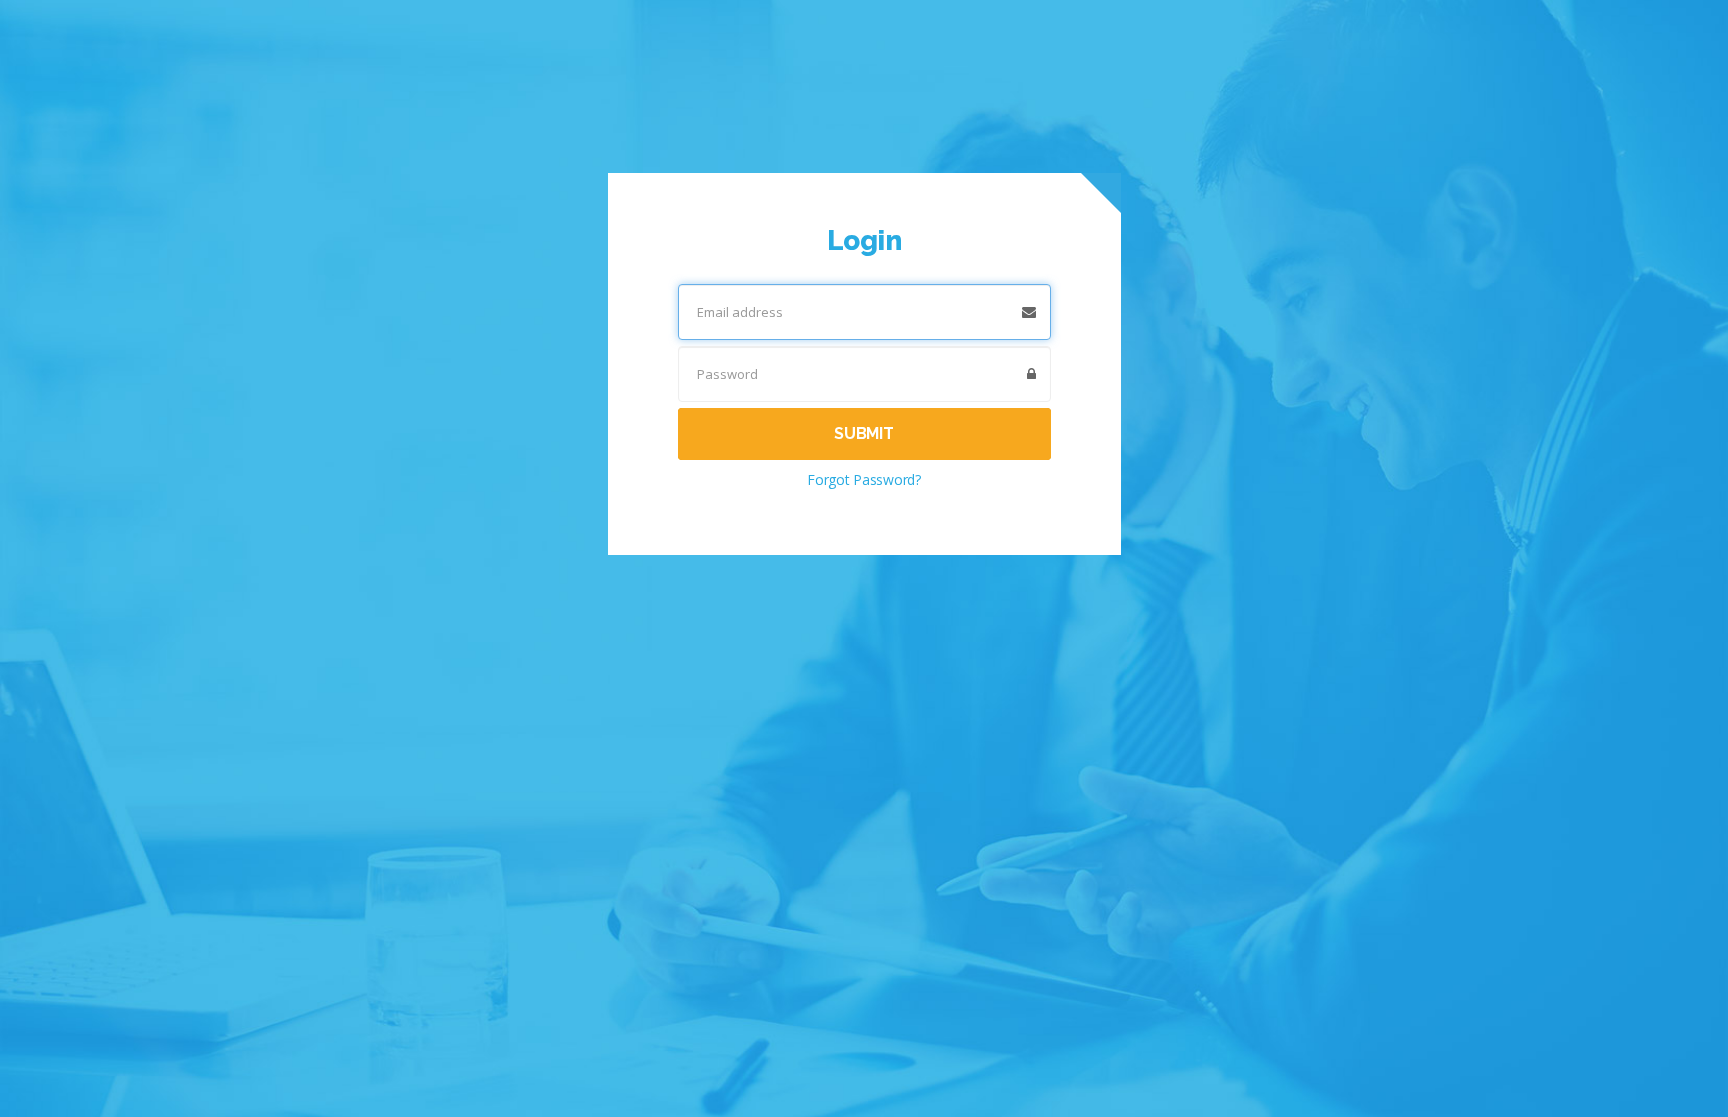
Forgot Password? (864, 479)
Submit (863, 433)
